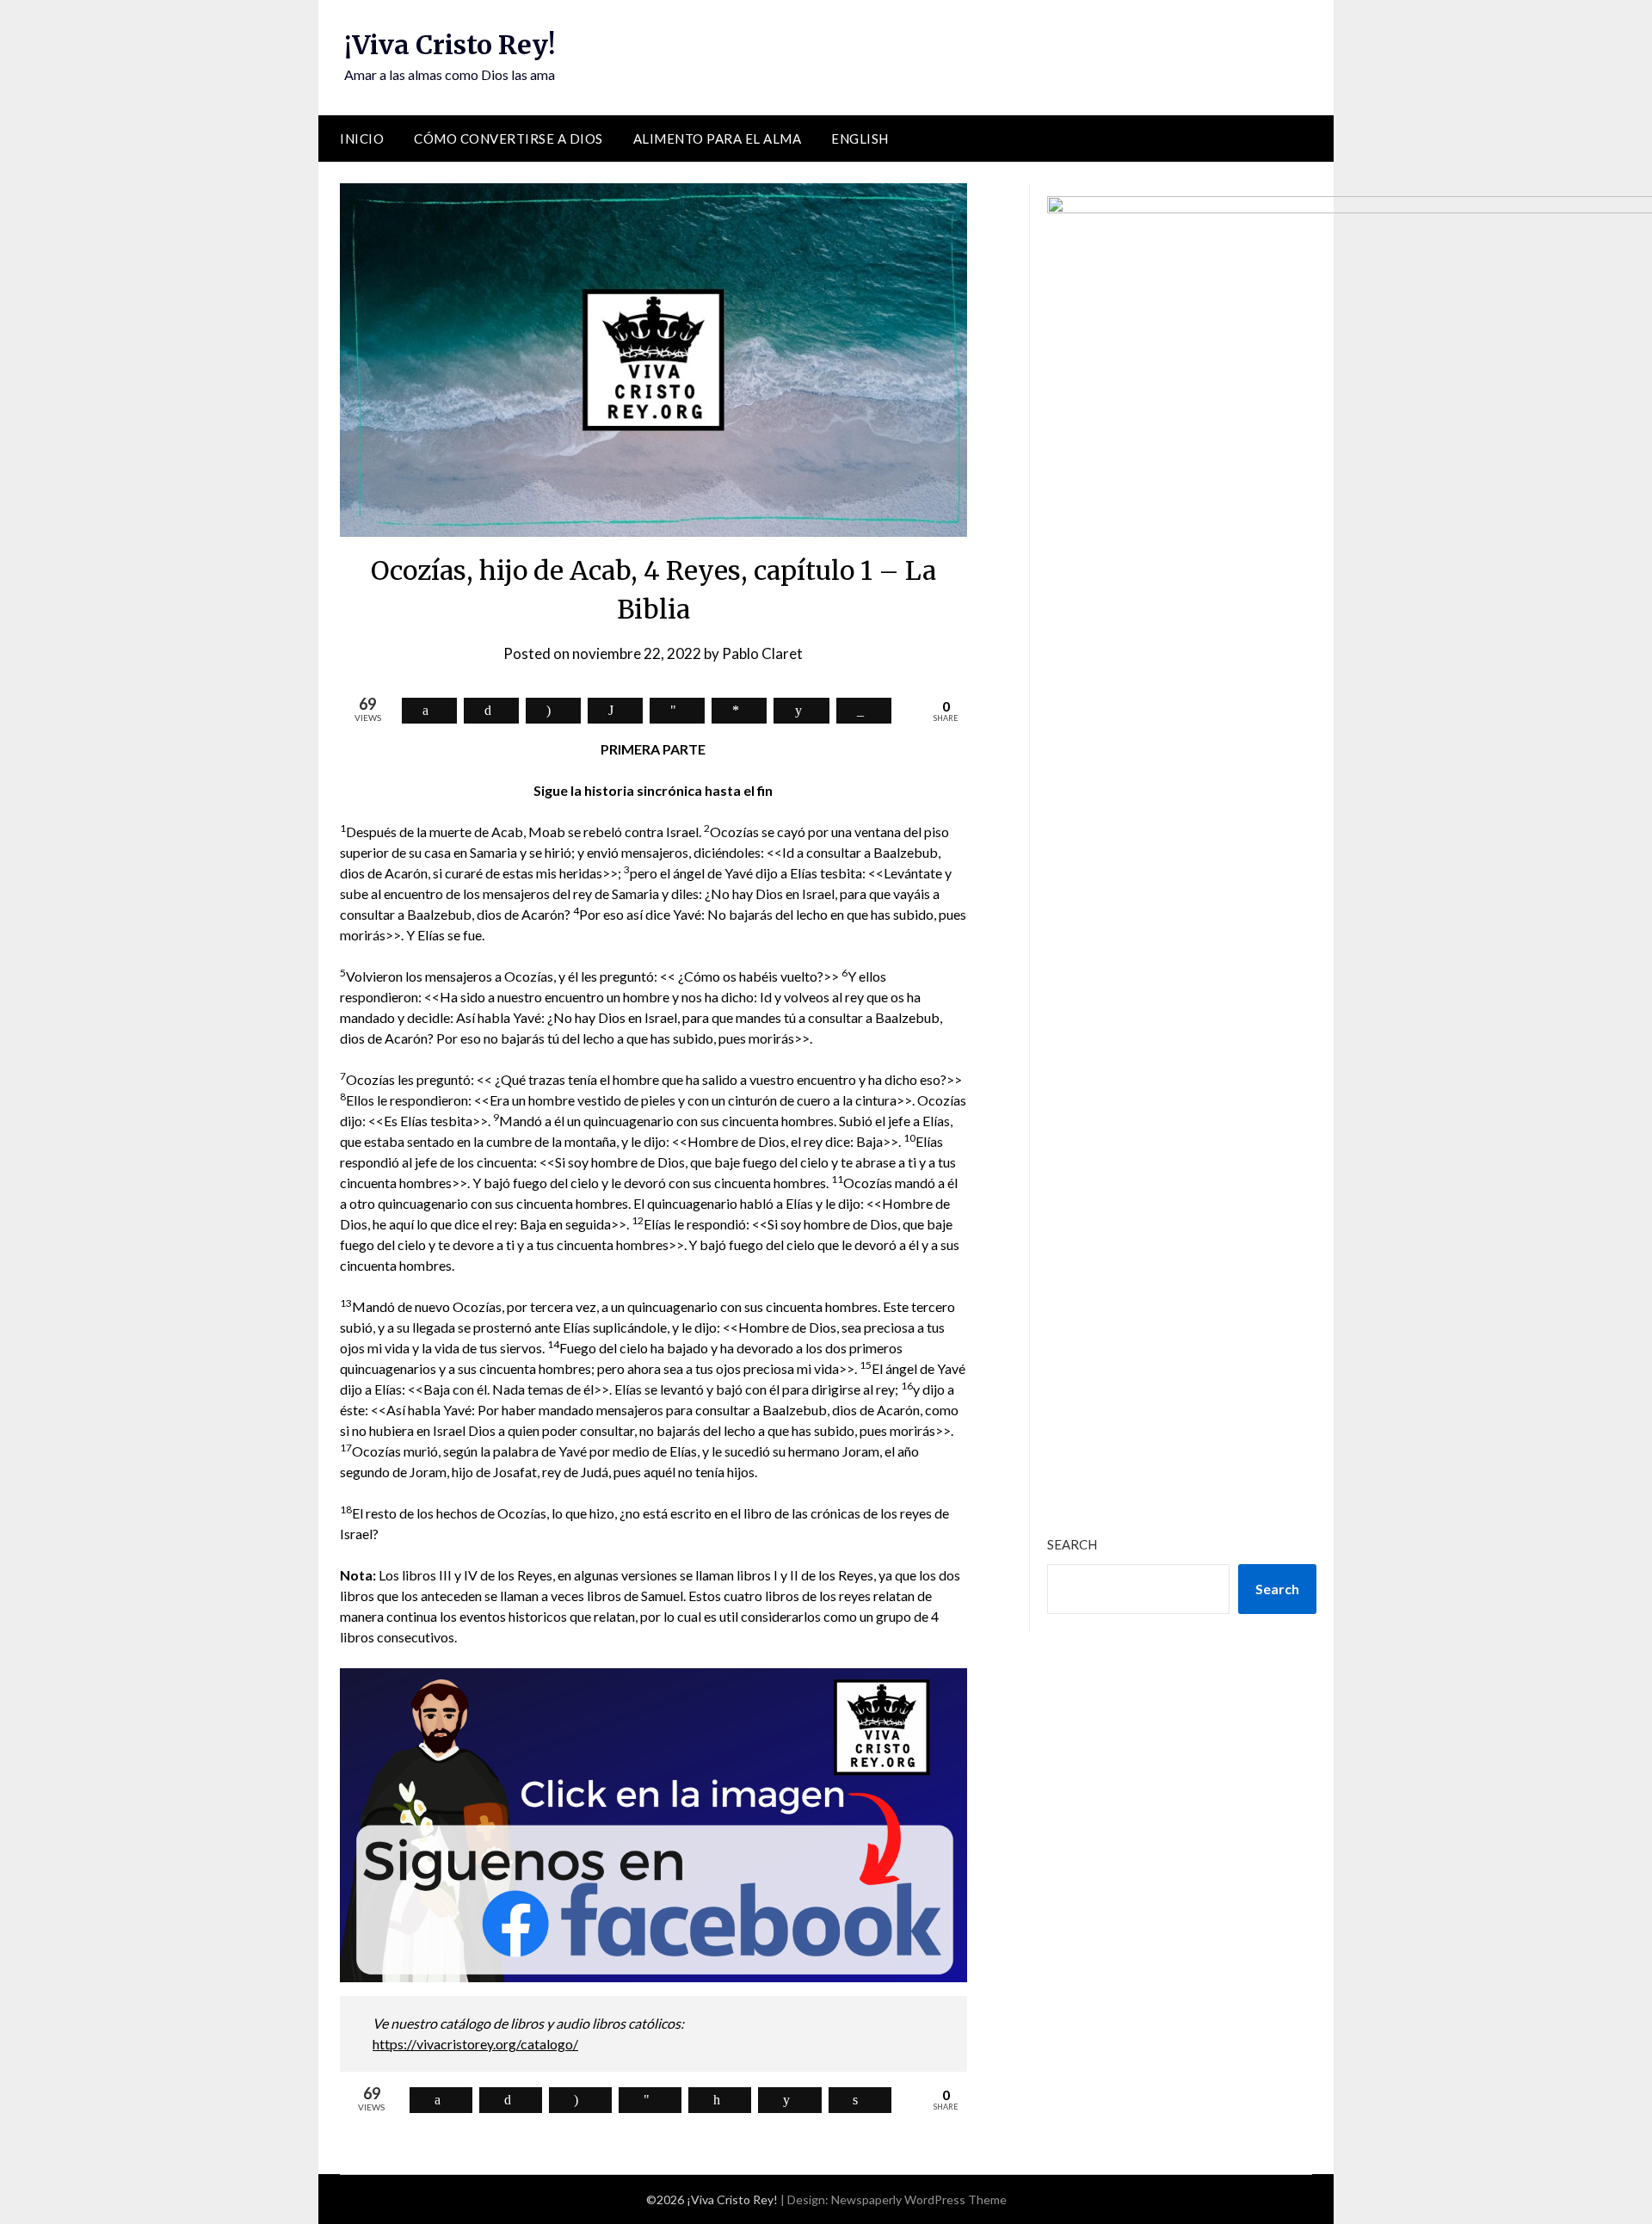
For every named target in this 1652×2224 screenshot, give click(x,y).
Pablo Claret (762, 653)
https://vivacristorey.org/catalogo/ (475, 2044)
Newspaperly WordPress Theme (919, 2199)
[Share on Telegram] (677, 711)
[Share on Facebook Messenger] (739, 711)
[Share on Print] (860, 2100)
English (860, 139)
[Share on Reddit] (801, 711)
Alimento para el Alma (718, 139)
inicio (362, 139)
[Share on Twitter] (491, 711)
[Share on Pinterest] (720, 2100)
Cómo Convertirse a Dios (509, 139)
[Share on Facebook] (429, 711)
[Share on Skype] (553, 711)
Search (1072, 1544)
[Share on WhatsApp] (615, 711)
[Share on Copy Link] (864, 711)
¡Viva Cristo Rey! (450, 45)
